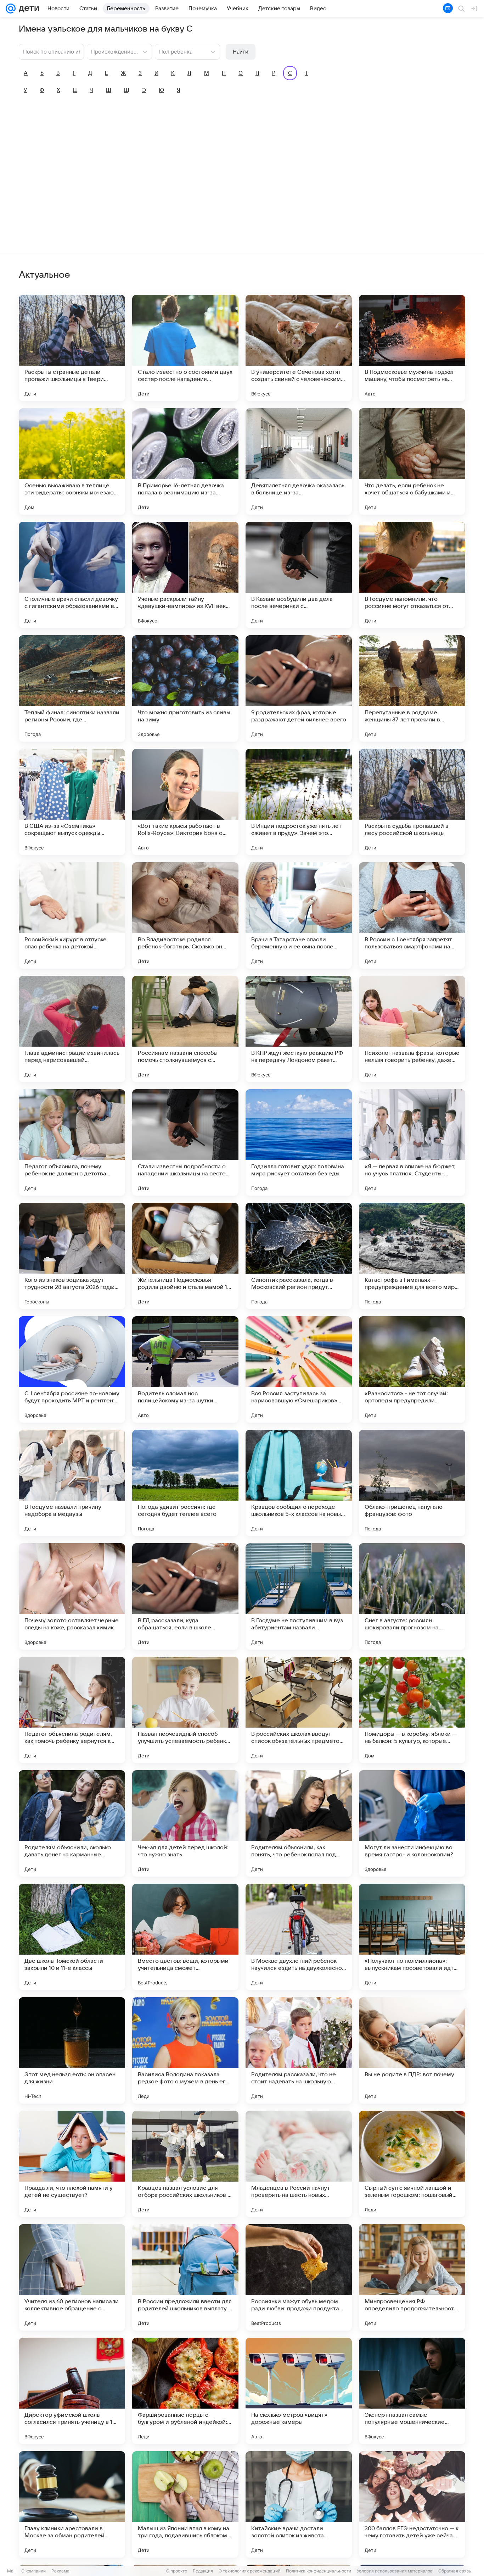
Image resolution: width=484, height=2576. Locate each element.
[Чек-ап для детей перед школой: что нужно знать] (185, 1823)
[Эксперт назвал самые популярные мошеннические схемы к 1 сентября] (412, 2391)
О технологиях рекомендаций (249, 2571)
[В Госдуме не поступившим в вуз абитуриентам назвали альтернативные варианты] (299, 1596)
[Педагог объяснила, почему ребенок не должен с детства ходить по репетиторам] (72, 1142)
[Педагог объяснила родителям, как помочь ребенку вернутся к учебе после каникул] (72, 1710)
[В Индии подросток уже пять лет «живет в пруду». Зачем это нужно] (299, 802)
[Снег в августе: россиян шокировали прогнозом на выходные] (412, 1596)
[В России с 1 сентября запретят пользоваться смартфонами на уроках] (412, 915)
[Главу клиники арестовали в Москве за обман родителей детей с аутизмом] (72, 2504)
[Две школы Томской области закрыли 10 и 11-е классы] (72, 1937)
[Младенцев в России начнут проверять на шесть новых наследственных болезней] (299, 2164)
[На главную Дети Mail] (27, 9)
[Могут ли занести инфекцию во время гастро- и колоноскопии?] (412, 1823)
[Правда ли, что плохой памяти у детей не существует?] (72, 2164)
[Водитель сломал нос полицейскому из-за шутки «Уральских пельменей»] (185, 1369)
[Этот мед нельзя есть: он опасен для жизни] (72, 2050)
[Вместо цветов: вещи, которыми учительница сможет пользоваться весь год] (185, 1937)
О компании (33, 2571)
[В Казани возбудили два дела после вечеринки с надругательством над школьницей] (299, 575)
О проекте (177, 2571)
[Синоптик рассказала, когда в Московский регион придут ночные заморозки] (299, 1256)
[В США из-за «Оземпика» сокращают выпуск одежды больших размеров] (72, 802)
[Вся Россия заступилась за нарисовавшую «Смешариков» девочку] (299, 1369)
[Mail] (11, 9)
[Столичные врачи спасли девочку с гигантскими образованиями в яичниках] (72, 575)
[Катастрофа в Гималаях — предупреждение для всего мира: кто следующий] (412, 1256)
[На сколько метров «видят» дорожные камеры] (299, 2391)
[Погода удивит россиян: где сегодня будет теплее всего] (185, 1483)
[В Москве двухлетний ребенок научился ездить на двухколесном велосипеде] (299, 1937)
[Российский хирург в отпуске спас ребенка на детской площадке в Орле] (72, 915)
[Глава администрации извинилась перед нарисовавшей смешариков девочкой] (72, 1029)
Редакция (203, 2571)
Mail (11, 2571)
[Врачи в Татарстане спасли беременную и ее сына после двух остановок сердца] (299, 915)
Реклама (60, 2571)
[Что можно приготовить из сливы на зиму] (185, 688)
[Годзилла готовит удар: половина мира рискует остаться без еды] (299, 1142)
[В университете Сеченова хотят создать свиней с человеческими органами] (299, 348)
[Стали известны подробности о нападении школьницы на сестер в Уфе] (185, 1142)
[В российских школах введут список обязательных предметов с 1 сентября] (299, 1710)
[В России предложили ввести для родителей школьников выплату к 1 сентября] (185, 2277)
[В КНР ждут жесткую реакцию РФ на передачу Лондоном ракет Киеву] (299, 1029)
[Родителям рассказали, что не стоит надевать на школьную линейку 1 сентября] (299, 2050)
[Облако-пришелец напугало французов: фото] (412, 1483)
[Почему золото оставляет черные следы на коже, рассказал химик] (72, 1596)
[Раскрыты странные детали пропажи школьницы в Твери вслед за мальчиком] (72, 348)
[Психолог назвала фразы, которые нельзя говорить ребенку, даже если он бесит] (412, 1029)
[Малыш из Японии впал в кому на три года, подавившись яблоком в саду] (185, 2504)
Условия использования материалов (395, 2571)
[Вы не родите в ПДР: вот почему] (412, 2050)
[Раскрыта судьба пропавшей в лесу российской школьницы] (412, 802)
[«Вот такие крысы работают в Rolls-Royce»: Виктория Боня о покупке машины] (185, 802)
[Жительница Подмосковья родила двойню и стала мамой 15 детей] (185, 1256)
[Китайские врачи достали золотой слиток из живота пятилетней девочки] (299, 2504)
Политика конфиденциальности (319, 2571)
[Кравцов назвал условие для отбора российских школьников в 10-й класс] (185, 2164)
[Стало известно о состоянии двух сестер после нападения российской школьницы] (185, 348)
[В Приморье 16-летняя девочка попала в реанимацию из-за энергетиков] (185, 461)
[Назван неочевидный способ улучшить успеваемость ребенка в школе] (185, 1710)
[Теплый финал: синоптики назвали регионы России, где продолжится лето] (72, 688)
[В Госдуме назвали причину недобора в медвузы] (72, 1483)
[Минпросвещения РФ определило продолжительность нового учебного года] (412, 2277)
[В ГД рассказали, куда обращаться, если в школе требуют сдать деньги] (185, 1596)
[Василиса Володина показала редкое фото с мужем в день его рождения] (185, 2050)
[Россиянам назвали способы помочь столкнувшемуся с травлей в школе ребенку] (185, 1029)
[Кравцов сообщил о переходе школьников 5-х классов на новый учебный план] (299, 1483)
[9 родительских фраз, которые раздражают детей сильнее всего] (299, 688)
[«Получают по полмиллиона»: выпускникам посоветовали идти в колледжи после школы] (412, 1937)
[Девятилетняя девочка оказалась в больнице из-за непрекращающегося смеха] (299, 461)
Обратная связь (455, 2571)
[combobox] (112, 51)
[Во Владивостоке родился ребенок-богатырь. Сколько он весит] (185, 915)
